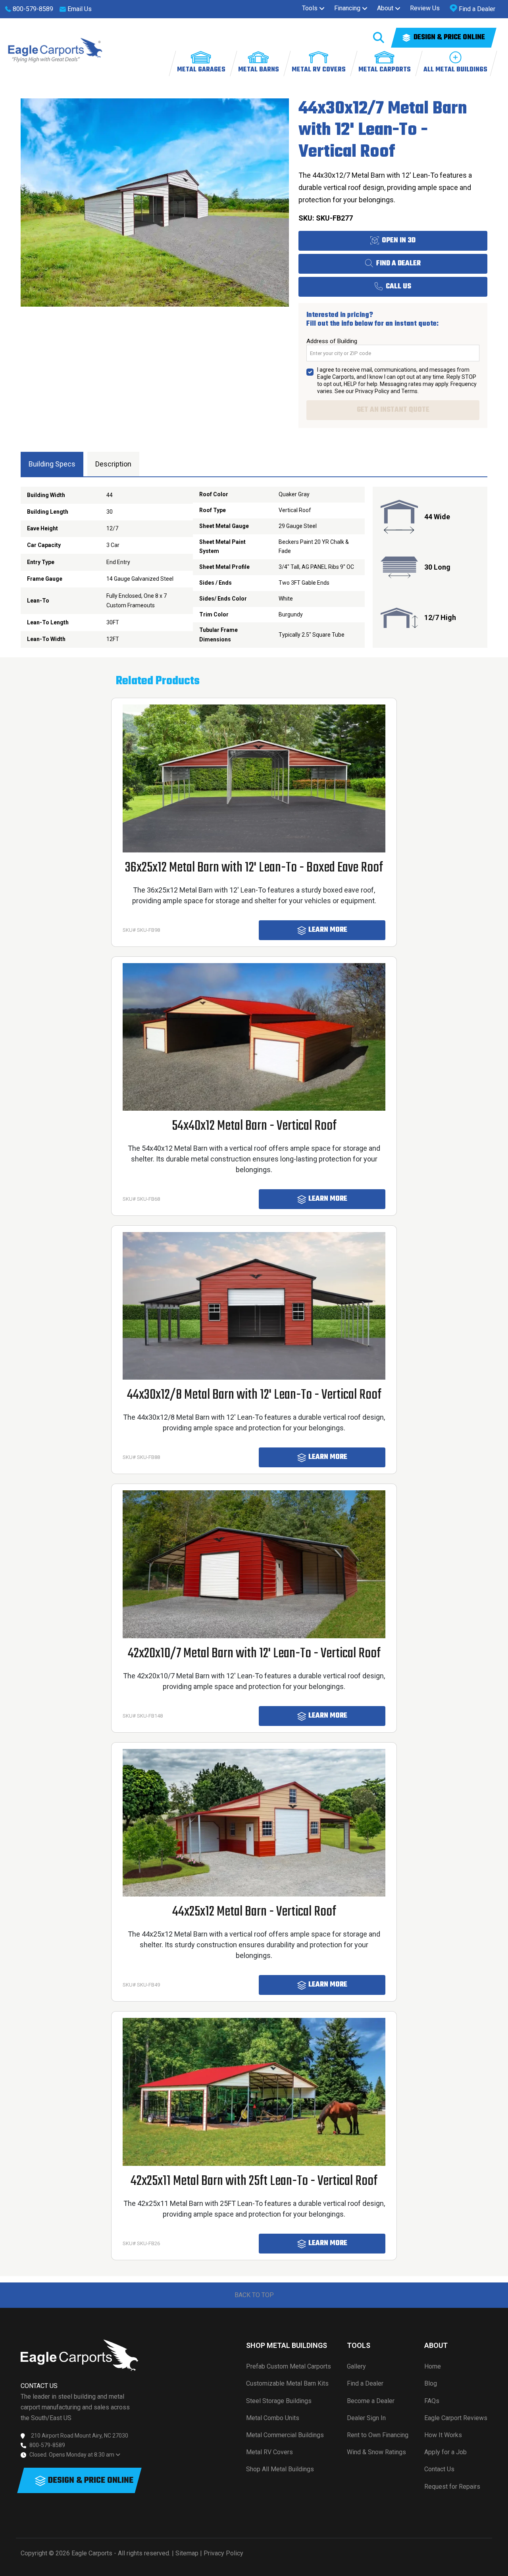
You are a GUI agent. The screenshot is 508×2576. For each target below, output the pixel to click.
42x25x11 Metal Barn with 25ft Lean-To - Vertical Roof (254, 2181)
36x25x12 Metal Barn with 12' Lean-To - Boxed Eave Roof (254, 868)
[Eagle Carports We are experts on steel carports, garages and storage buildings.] (55, 50)
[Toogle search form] (379, 38)
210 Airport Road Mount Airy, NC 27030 (80, 2436)
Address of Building (332, 341)
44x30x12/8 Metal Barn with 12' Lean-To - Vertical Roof (254, 1395)
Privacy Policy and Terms (386, 391)
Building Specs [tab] (52, 464)
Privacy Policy (223, 2553)
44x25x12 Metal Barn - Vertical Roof (254, 1912)
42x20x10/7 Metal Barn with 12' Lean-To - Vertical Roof (254, 1654)
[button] (313, 8)
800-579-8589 (47, 2445)
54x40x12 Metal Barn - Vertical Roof (254, 1126)
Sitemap (187, 2553)
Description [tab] (113, 464)
